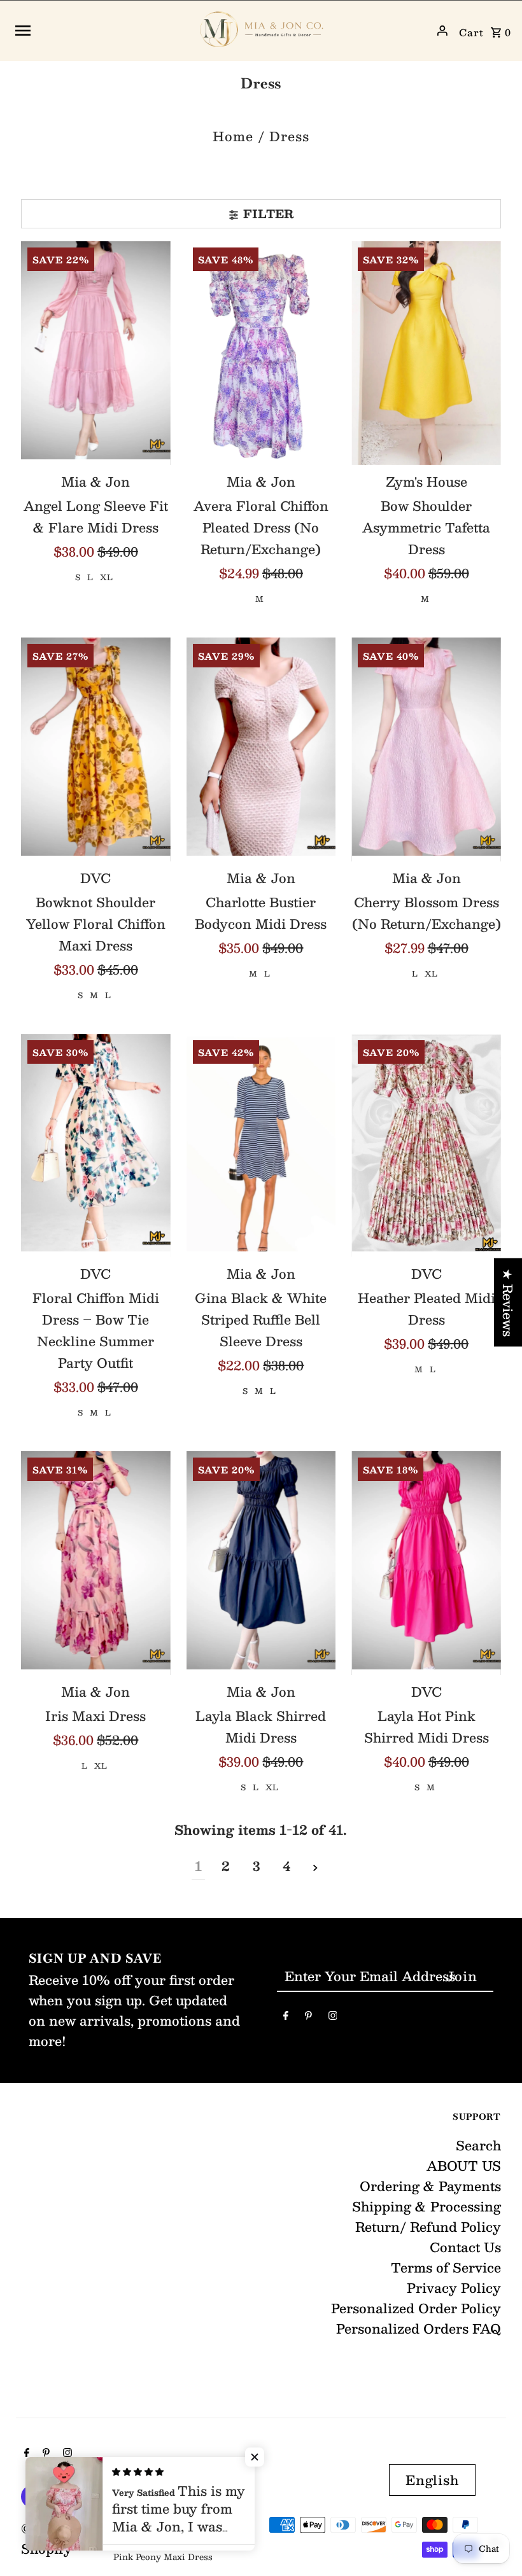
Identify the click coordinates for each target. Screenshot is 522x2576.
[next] (315, 1866)
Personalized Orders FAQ (419, 2329)
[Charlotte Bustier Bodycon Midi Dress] (261, 749)
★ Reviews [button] (508, 1302)
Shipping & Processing (427, 2206)
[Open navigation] (100, 31)
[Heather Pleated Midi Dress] (426, 1146)
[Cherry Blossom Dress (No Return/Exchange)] (426, 749)
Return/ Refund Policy (428, 2227)
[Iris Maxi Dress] (96, 1563)
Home (233, 136)
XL (106, 577)
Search (478, 2145)
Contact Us (465, 2247)
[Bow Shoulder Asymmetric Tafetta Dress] (426, 353)
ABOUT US (464, 2166)
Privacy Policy (454, 2288)
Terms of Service (446, 2267)
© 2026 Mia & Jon (81, 2528)
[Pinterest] (308, 2017)
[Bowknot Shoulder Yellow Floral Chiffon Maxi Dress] (96, 749)
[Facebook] (286, 2017)
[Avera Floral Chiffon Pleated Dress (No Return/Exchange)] (261, 353)
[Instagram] (333, 2017)
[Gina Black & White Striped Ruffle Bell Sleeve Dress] (261, 1146)
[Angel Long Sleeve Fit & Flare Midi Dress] (96, 353)
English (432, 2480)
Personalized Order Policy (416, 2308)
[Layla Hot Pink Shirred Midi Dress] (426, 1563)
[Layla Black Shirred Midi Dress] (261, 1563)
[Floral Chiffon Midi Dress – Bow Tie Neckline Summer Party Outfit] (96, 1146)
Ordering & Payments (430, 2186)
